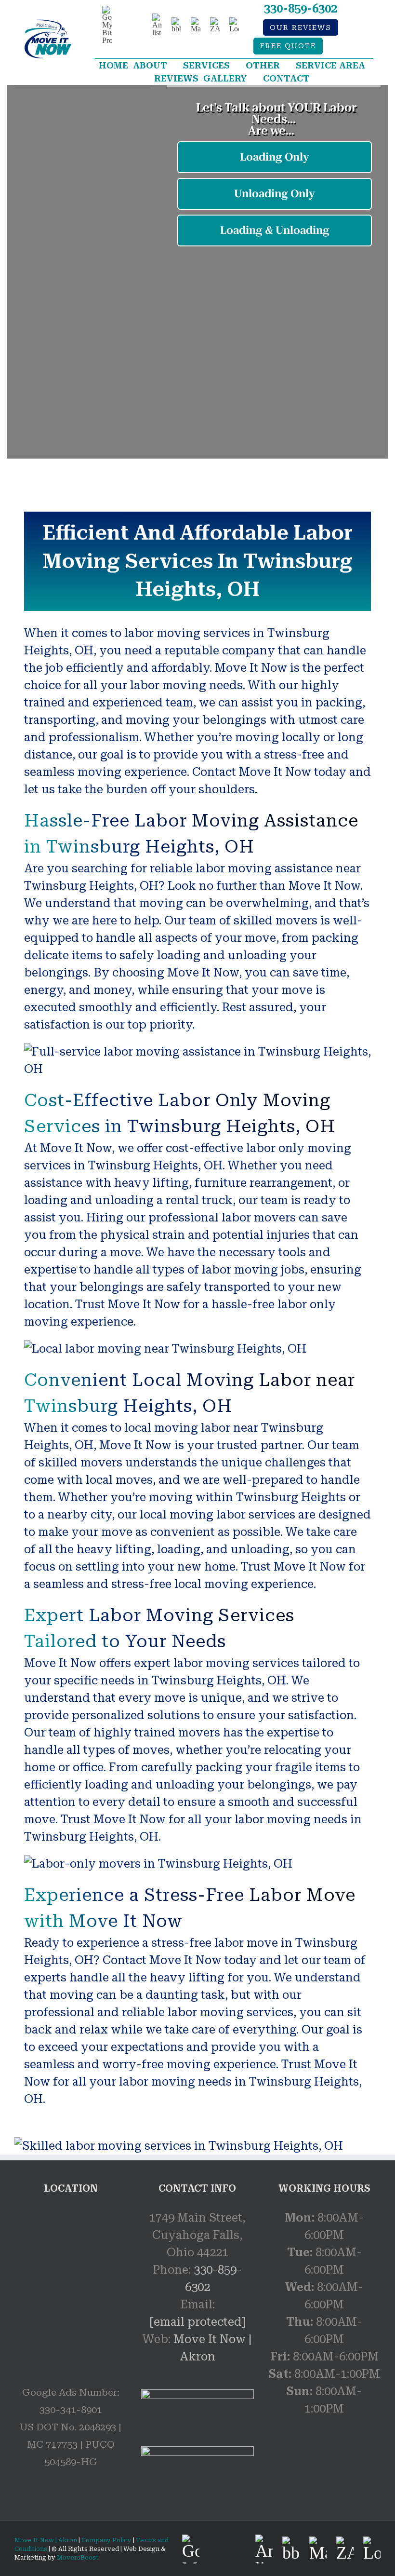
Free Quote (288, 46)
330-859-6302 (301, 9)
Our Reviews (301, 28)
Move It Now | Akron (46, 2540)
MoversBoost (78, 2558)
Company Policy (106, 2540)
